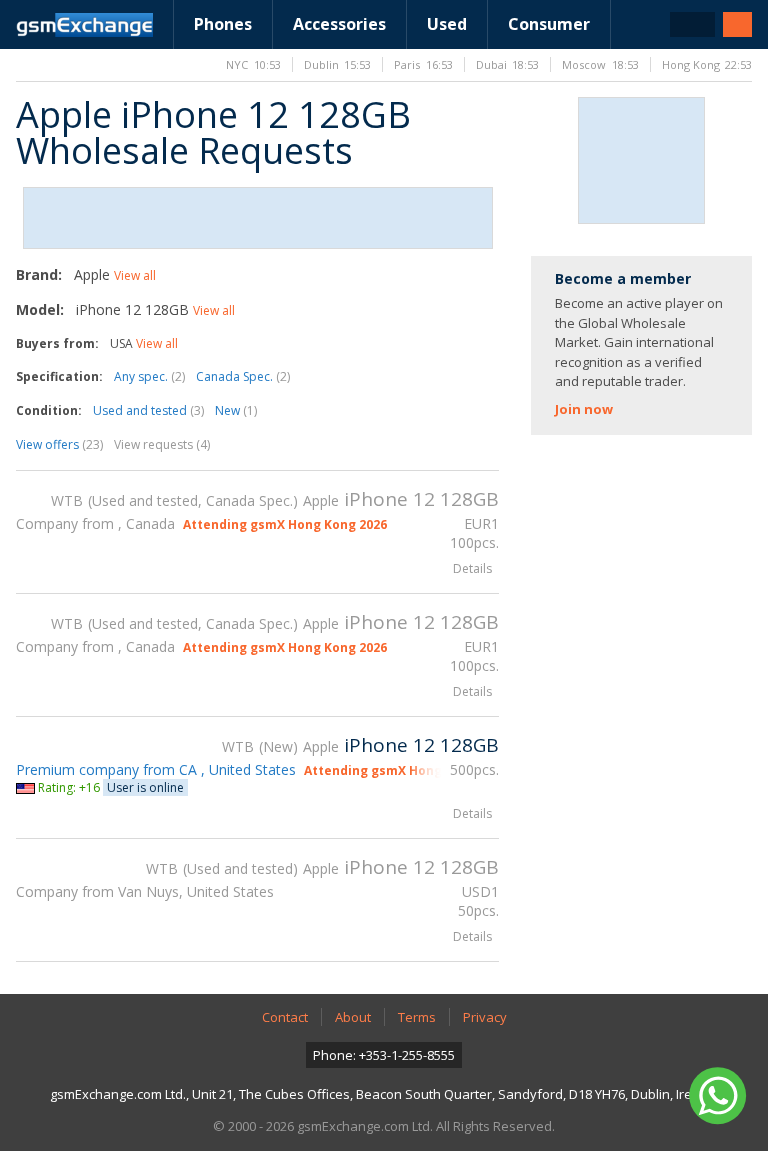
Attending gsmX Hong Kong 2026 (285, 524)
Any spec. (149, 376)
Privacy (485, 1017)
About (353, 1017)
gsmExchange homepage (84, 25)
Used (447, 24)
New (236, 410)
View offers (59, 444)
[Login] (737, 24)
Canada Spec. (243, 376)
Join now (584, 409)
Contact (285, 1017)
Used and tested (148, 410)
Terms (417, 1017)
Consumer (549, 24)
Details (472, 568)
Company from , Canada (95, 523)
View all (135, 275)
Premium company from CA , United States (156, 769)
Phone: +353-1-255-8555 (384, 1055)
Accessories (339, 24)
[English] (692, 24)
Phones (223, 24)
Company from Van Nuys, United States (145, 891)
